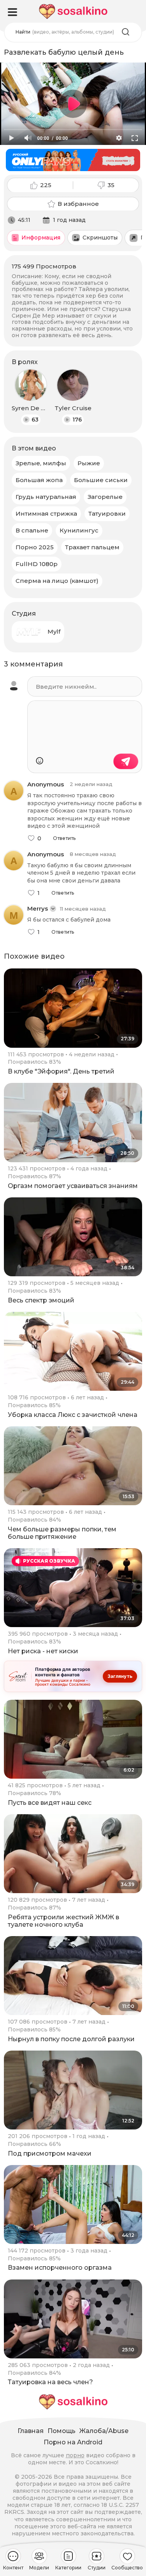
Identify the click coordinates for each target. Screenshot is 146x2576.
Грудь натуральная (46, 497)
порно (75, 2455)
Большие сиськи (101, 480)
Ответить (64, 838)
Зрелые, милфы (41, 463)
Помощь (62, 2431)
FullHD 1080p (37, 564)
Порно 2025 (35, 547)
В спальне (32, 530)
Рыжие (89, 463)
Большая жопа (39, 480)
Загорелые (105, 497)
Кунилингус (79, 530)
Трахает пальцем (92, 547)
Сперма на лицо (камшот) (57, 581)
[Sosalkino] (73, 12)
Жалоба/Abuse (104, 2431)
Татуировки (107, 514)
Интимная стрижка (46, 514)
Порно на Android (73, 2442)
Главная (31, 2431)
